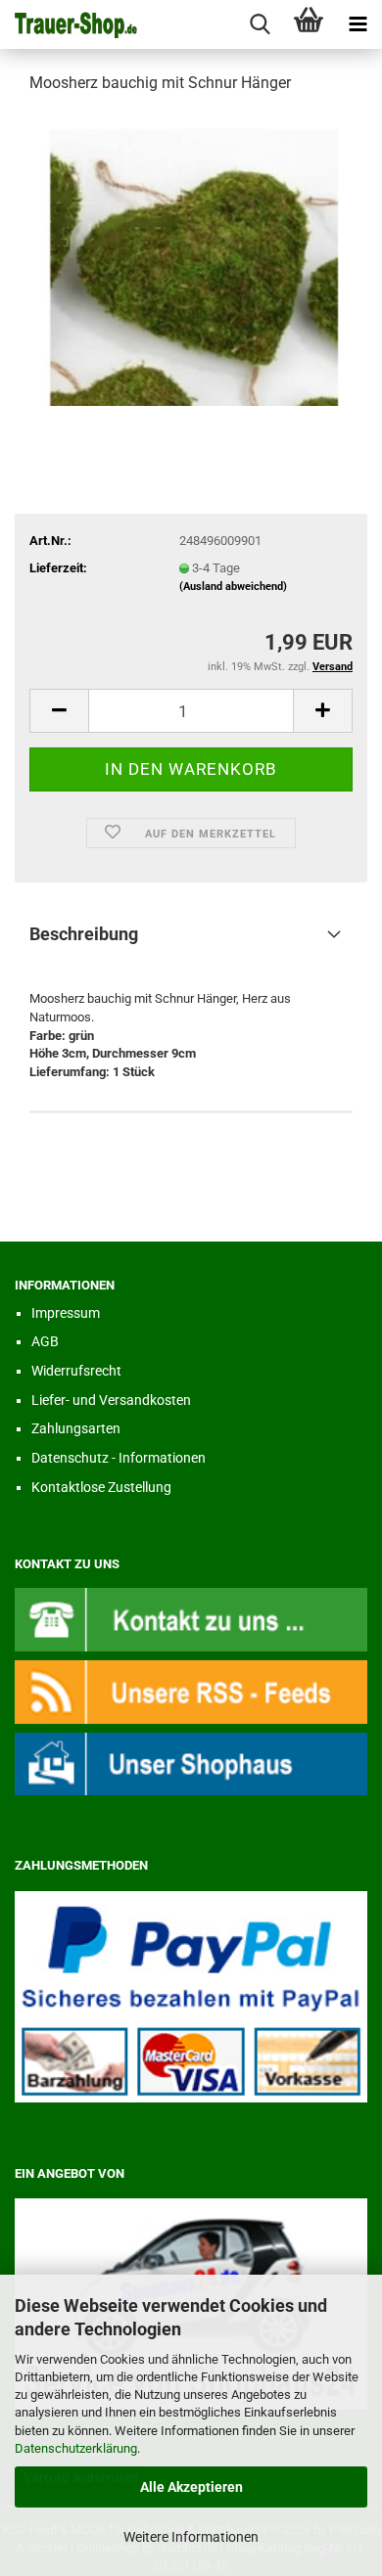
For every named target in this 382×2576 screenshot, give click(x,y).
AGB (45, 1341)
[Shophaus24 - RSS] (191, 1691)
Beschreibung (84, 934)
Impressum (66, 1313)
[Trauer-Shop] (69, 24)
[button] (59, 711)
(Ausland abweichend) (233, 587)
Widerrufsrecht (76, 1371)
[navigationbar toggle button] (358, 24)
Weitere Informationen (191, 2537)
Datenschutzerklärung (76, 2448)
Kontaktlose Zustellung (101, 1487)
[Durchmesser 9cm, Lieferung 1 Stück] (191, 258)
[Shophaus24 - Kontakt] (191, 1619)
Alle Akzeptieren (191, 2487)
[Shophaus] (191, 1763)
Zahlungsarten (76, 1428)
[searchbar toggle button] (260, 24)
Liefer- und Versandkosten (111, 1400)
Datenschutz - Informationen (119, 1458)
